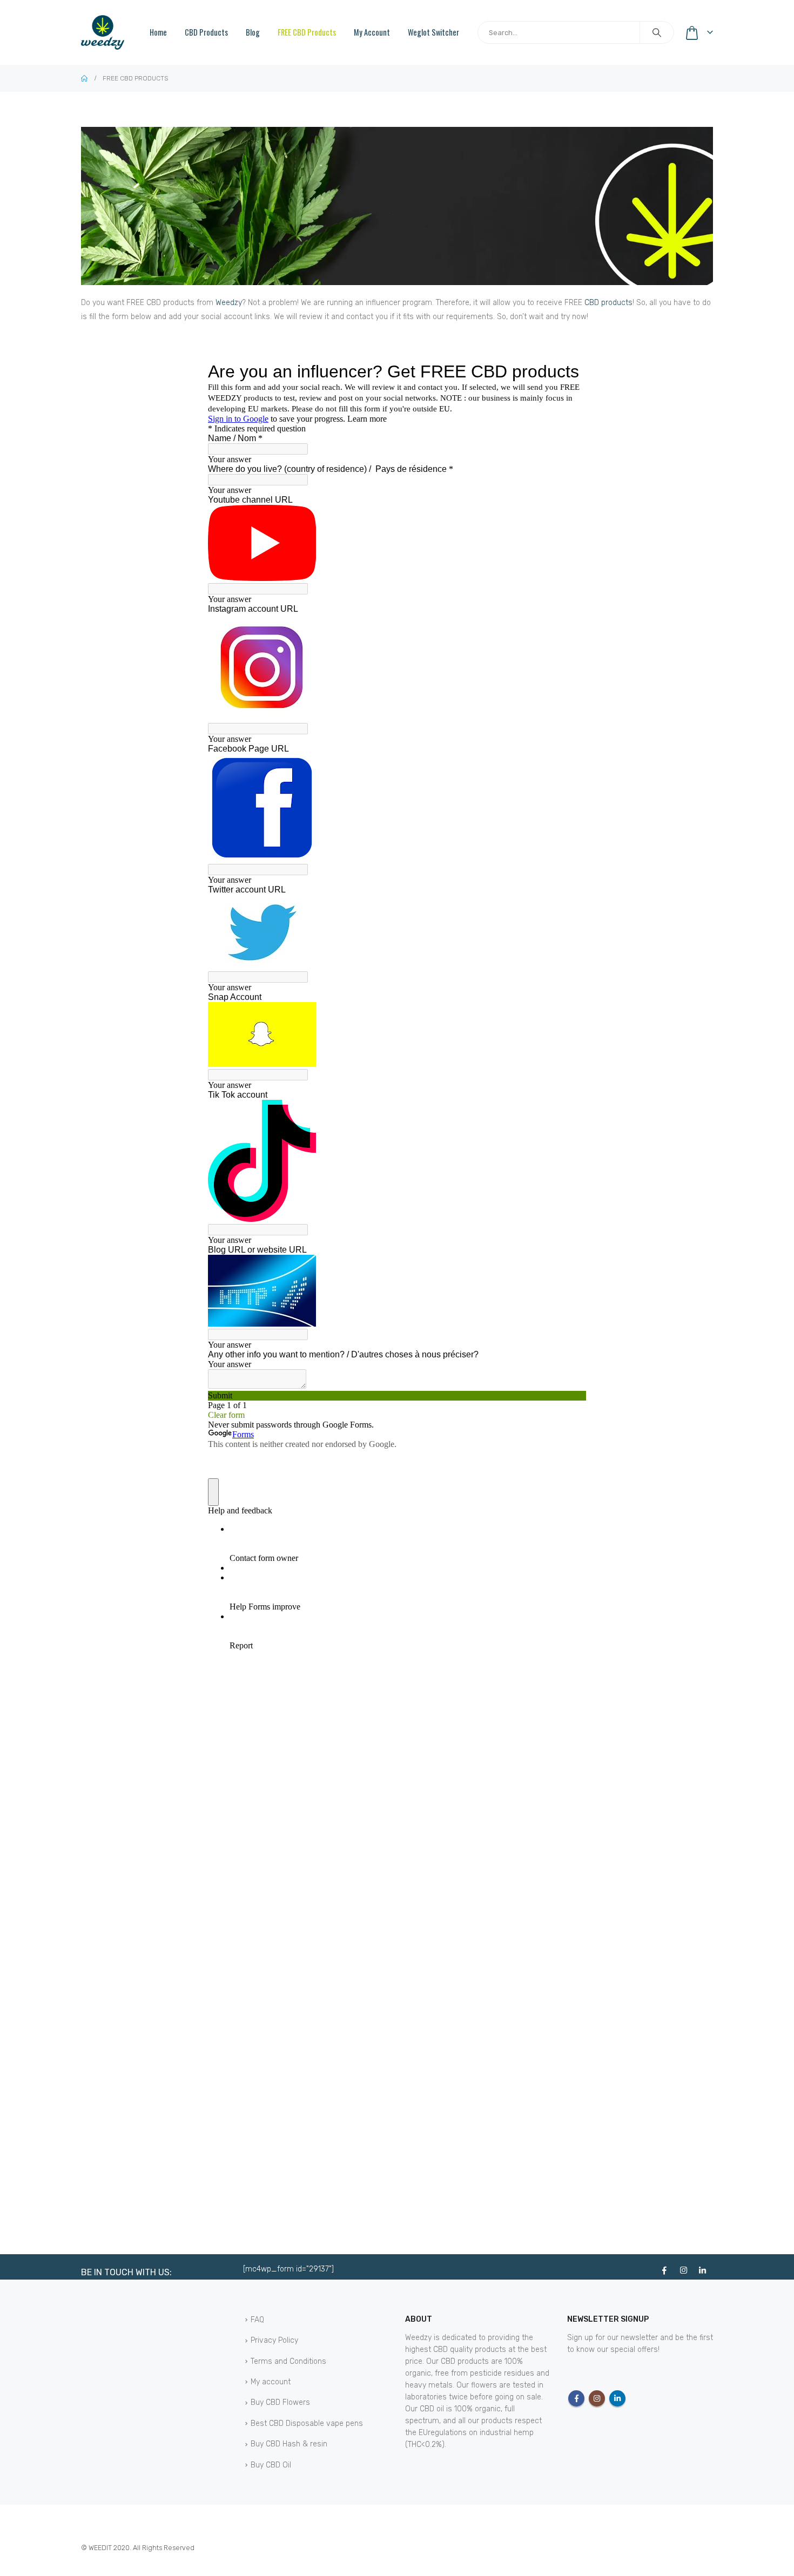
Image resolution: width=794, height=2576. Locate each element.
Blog (253, 32)
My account (372, 32)
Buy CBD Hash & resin (289, 2444)
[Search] (657, 32)
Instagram (597, 2398)
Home (158, 32)
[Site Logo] (103, 32)
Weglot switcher (433, 32)
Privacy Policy (274, 2340)
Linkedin (617, 2398)
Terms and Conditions (288, 2361)
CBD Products (206, 32)
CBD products (608, 303)
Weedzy (229, 303)
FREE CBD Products (307, 32)
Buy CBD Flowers (280, 2402)
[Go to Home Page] (84, 78)
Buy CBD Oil (271, 2465)
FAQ (257, 2320)
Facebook (576, 2398)
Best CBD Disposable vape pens (307, 2423)
